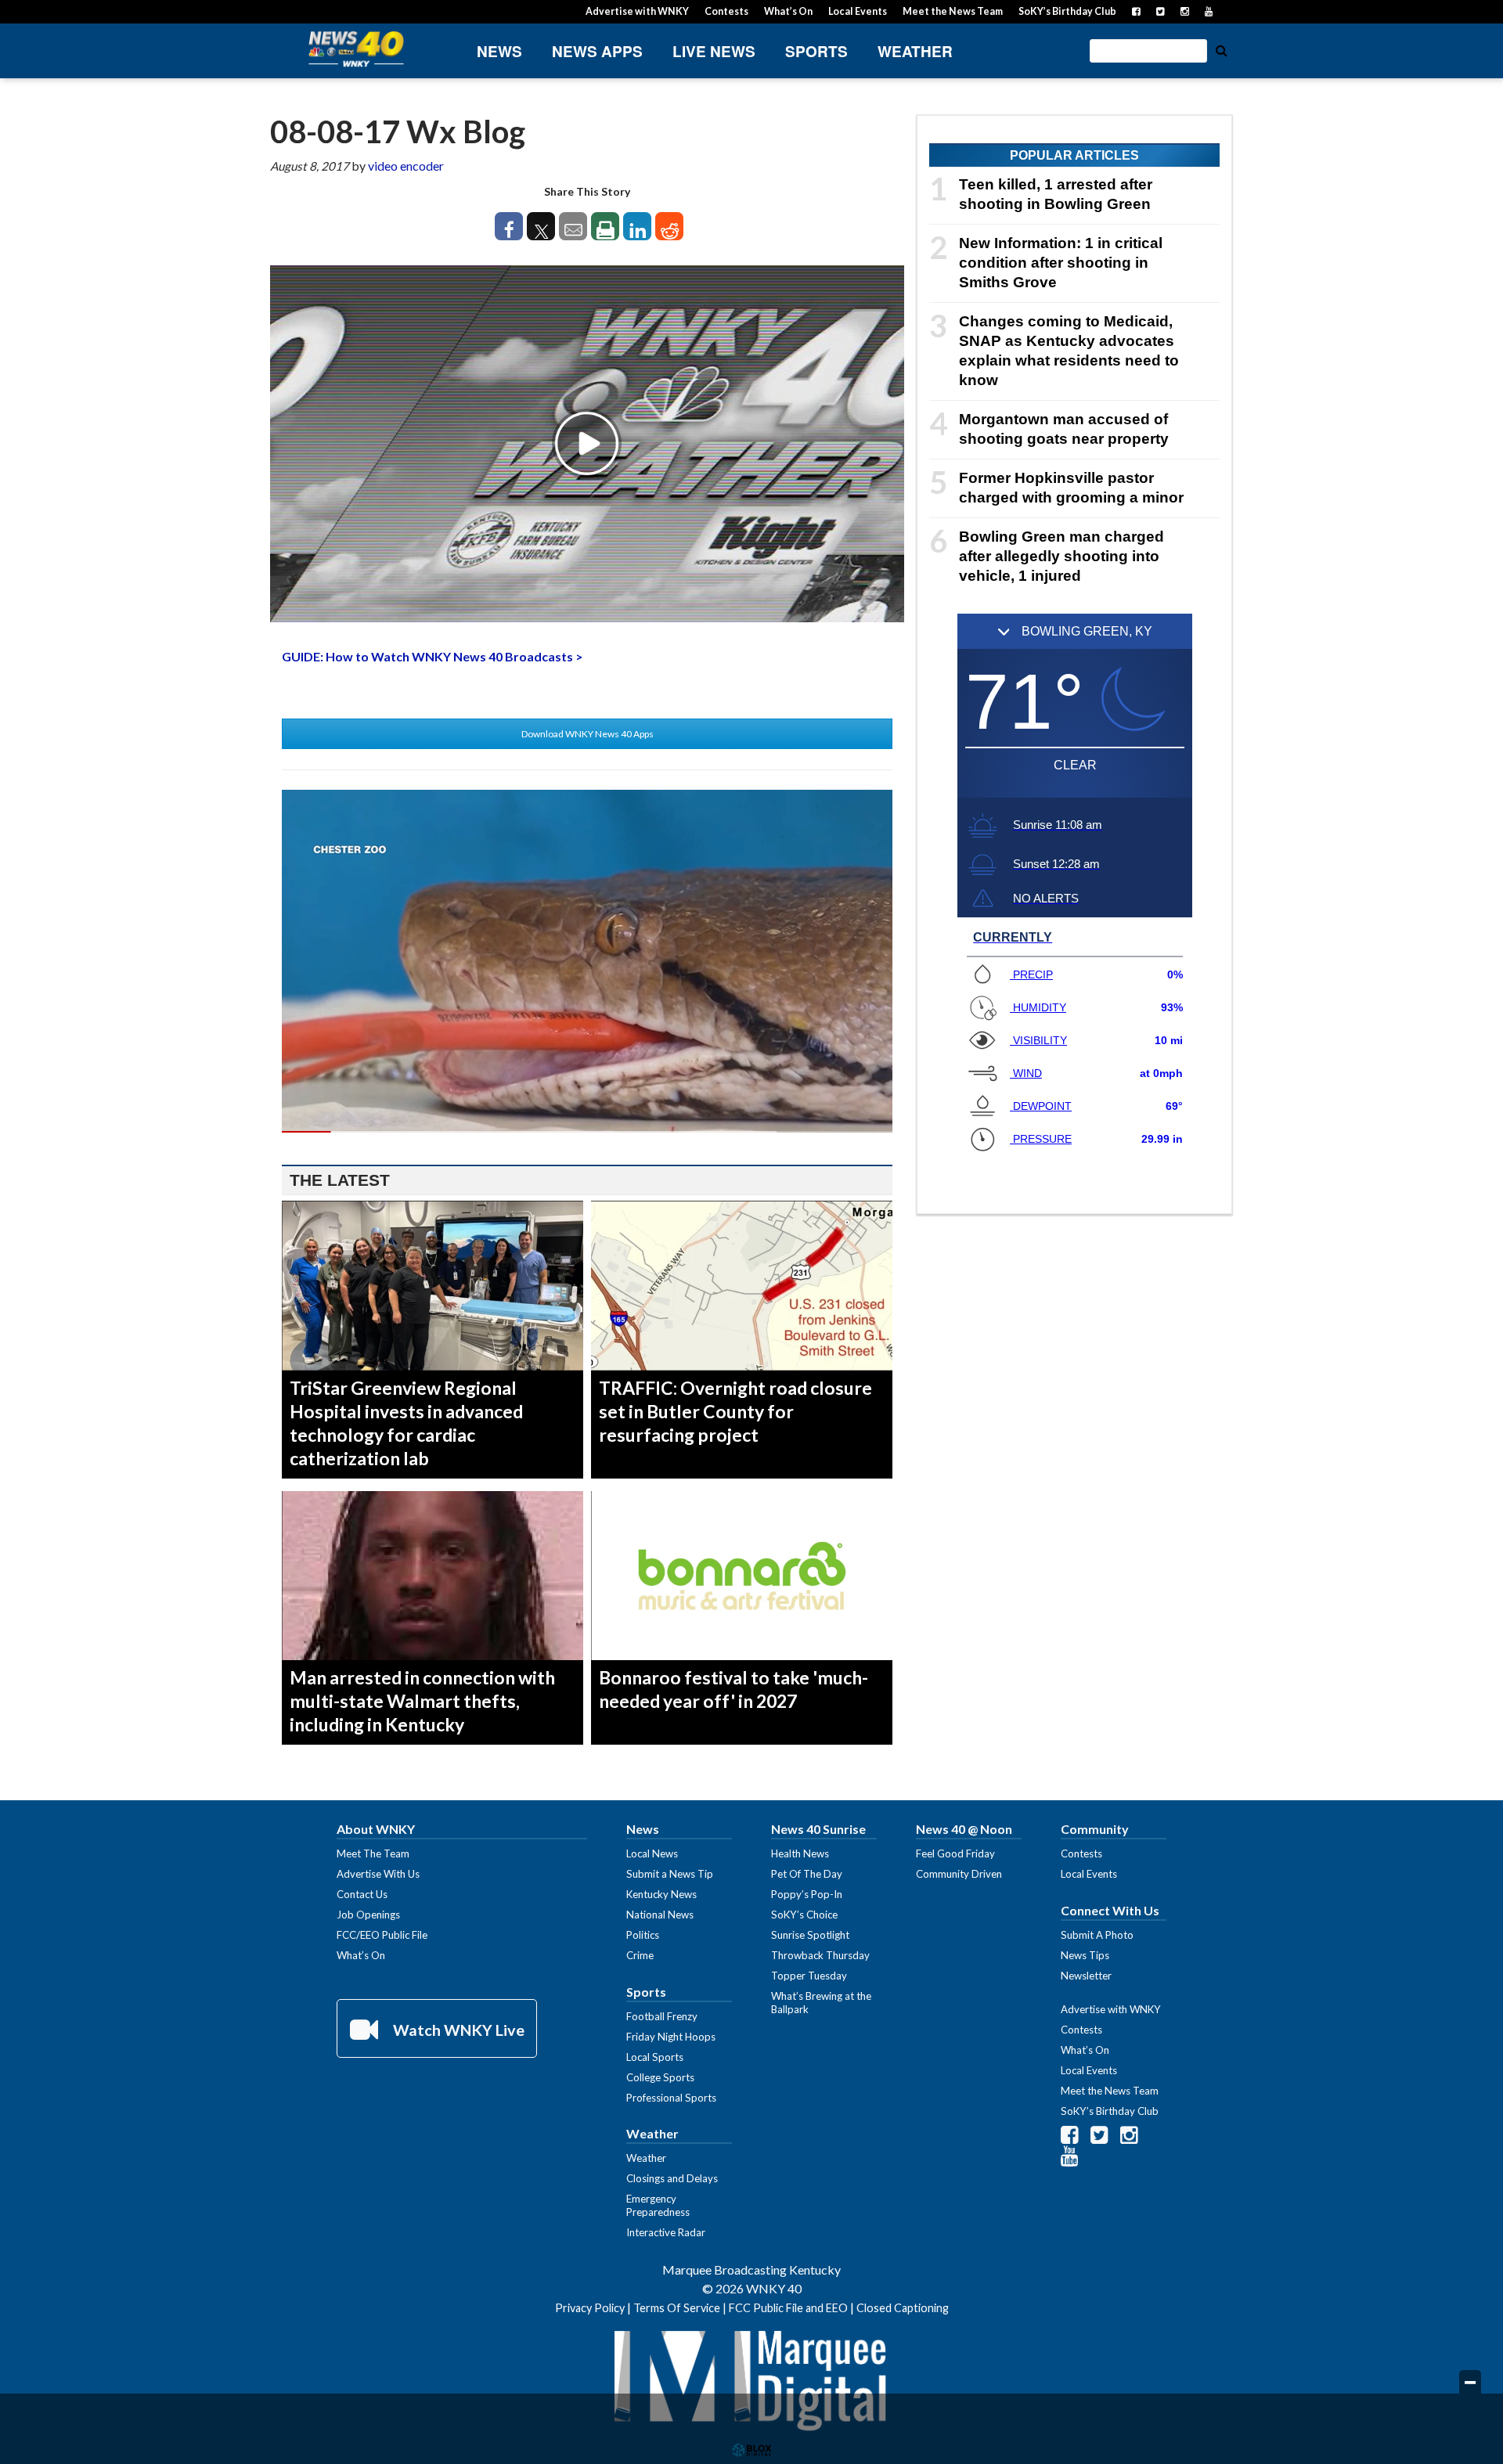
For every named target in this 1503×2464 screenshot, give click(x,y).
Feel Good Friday (955, 1853)
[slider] (587, 1132)
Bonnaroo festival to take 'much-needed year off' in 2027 (733, 1689)
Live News (714, 51)
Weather (915, 51)
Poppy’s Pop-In (807, 1894)
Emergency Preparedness (658, 2205)
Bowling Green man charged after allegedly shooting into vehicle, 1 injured (1061, 556)
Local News (652, 1853)
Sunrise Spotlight (810, 1935)
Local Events (858, 11)
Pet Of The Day (807, 1874)
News (499, 51)
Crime (640, 1955)
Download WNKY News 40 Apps (588, 734)
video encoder (406, 166)
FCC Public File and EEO (788, 2308)
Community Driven (959, 1874)
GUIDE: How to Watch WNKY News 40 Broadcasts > (433, 656)
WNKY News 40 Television (356, 49)
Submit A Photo (1097, 1935)
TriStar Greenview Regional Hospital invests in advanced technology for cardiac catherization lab (406, 1423)
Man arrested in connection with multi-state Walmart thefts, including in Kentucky (422, 1701)
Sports (816, 51)
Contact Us (362, 1894)
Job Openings (368, 1915)
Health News (800, 1853)
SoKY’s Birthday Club (1067, 11)
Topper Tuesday (809, 1976)
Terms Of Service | (681, 2308)
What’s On (788, 11)
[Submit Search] (1221, 49)
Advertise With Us (378, 1874)
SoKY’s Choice (804, 1915)
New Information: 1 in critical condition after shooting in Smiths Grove (1061, 263)
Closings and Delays (672, 2178)
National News (660, 1915)
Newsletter (1086, 1976)
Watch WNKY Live (457, 2030)
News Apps (597, 51)
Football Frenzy (662, 2016)
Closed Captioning (903, 2308)
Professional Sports (671, 2098)
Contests (726, 11)
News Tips (1085, 1955)
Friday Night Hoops (671, 2037)
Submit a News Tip (670, 1874)
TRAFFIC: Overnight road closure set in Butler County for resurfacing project (735, 1411)
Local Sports (655, 2057)
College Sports (660, 2077)
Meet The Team (373, 1853)
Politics (643, 1935)
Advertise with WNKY (637, 11)
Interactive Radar (666, 2232)
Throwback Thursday (820, 1955)
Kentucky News (661, 1894)
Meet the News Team (953, 11)
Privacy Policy (590, 2308)
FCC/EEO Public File (382, 1935)
